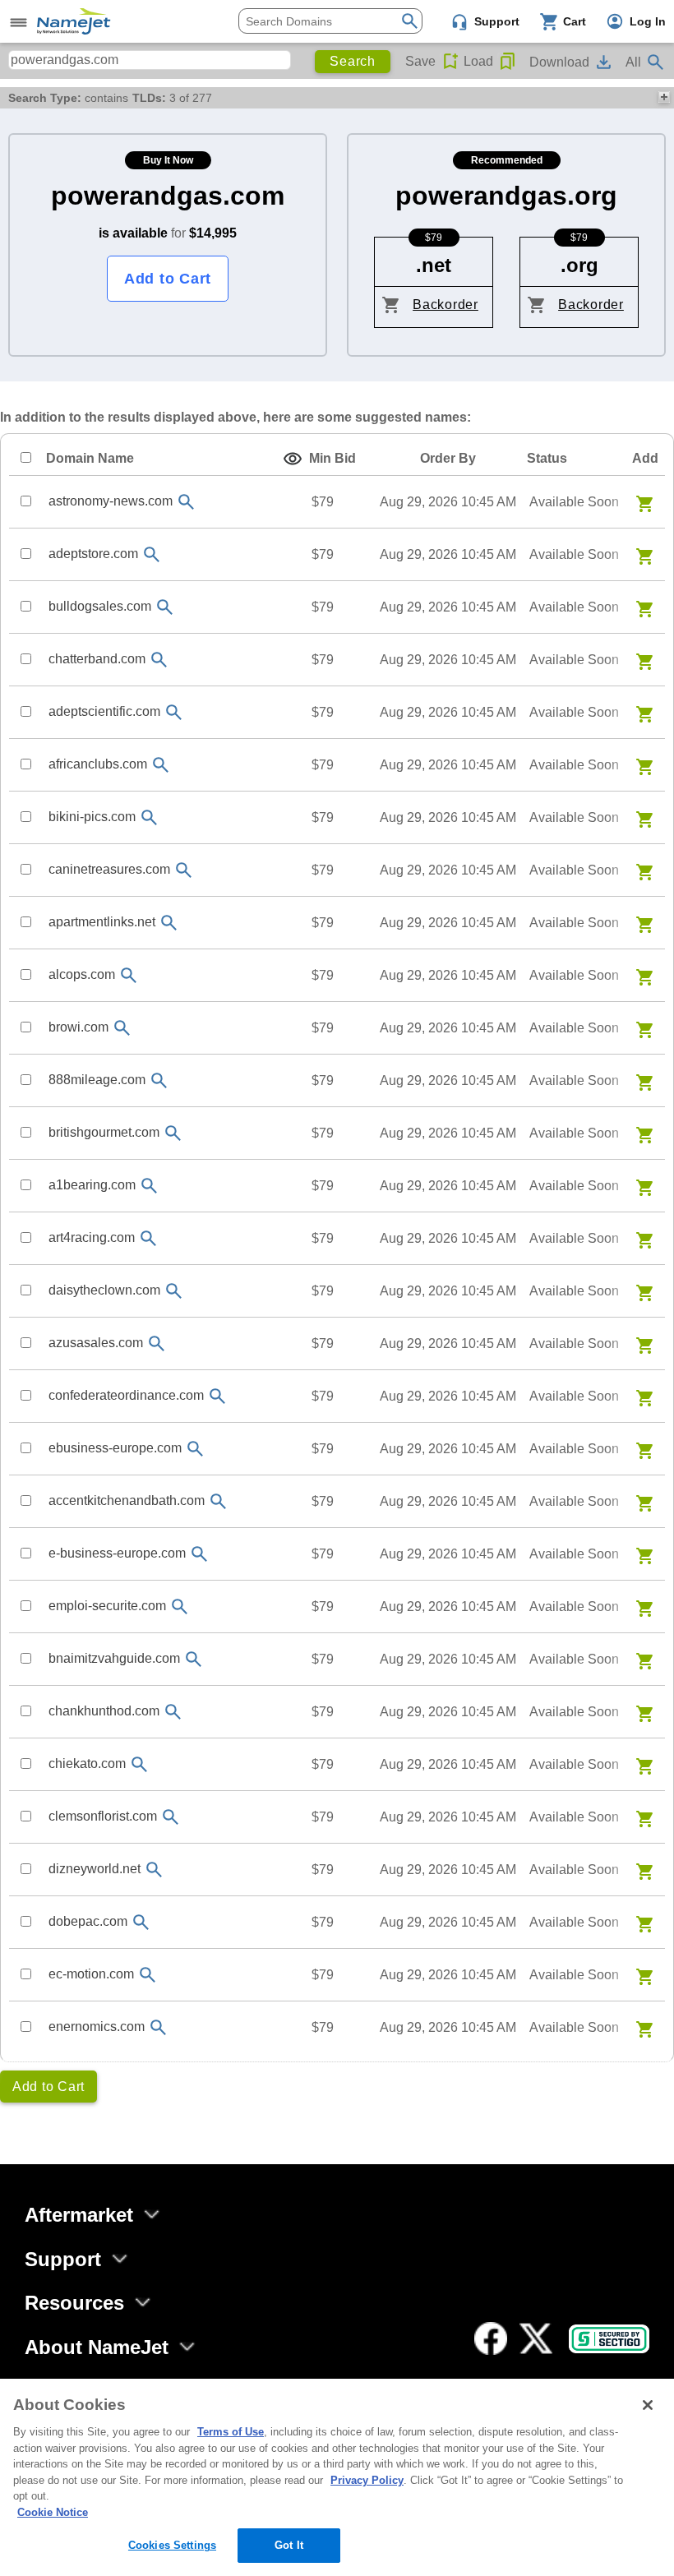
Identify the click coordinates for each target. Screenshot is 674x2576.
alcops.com (82, 974)
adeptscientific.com (104, 711)
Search (353, 61)
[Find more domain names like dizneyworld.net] (154, 1870)
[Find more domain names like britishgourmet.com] (173, 1133)
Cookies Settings (172, 2545)
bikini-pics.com (92, 817)
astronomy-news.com (111, 501)
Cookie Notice (53, 2512)
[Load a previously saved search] (508, 62)
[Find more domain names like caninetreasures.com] (183, 870)
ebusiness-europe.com (115, 1448)
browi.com (78, 1027)
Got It (289, 2545)
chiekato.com (87, 1763)
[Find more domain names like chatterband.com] (159, 660)
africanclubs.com (98, 764)
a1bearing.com (92, 1185)
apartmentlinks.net (102, 922)
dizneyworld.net (95, 1869)
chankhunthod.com (104, 1711)
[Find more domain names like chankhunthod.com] (173, 1712)
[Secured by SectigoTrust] (609, 2339)
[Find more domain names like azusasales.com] (156, 1343)
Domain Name (90, 458)
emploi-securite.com (107, 1606)
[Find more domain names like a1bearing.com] (149, 1186)
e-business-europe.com (117, 1553)
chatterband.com (97, 659)
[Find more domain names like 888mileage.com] (159, 1080)
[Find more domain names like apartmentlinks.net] (168, 923)
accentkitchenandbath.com (127, 1500)
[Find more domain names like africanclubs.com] (160, 765)
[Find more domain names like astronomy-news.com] (186, 502)
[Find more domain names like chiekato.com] (139, 1764)
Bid (332, 458)
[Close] (648, 2405)
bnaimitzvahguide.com (114, 1658)
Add (645, 458)
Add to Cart (168, 279)
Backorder (445, 305)
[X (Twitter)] (536, 2338)
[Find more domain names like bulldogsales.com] (164, 607)
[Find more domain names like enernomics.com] (158, 2027)
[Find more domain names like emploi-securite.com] (179, 1607)
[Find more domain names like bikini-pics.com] (149, 817)
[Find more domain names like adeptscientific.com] (173, 712)
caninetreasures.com (109, 869)
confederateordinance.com (126, 1395)
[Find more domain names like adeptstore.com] (151, 554)
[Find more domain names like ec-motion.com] (147, 1975)
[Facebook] (491, 2338)
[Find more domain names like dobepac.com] (141, 1922)
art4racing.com (92, 1237)
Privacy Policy (367, 2480)
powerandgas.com (168, 196)
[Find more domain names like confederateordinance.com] (217, 1396)
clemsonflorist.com (103, 1816)
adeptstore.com (93, 554)
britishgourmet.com (104, 1132)
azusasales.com (96, 1343)
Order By (448, 458)
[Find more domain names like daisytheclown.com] (173, 1291)
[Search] (410, 19)
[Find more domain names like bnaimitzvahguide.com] (193, 1659)
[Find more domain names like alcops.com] (128, 975)
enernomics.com (97, 2027)
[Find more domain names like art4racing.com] (148, 1238)
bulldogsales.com (100, 606)
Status (547, 458)
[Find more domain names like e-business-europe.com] (199, 1554)
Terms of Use (231, 2432)
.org (579, 265)
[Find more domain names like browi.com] (122, 1028)
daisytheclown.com (104, 1290)
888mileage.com (97, 1080)
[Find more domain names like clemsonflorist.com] (170, 1817)
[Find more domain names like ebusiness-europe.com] (195, 1449)
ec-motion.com (91, 1974)
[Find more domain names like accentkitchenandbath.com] (218, 1501)
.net (434, 265)
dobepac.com (88, 1921)
